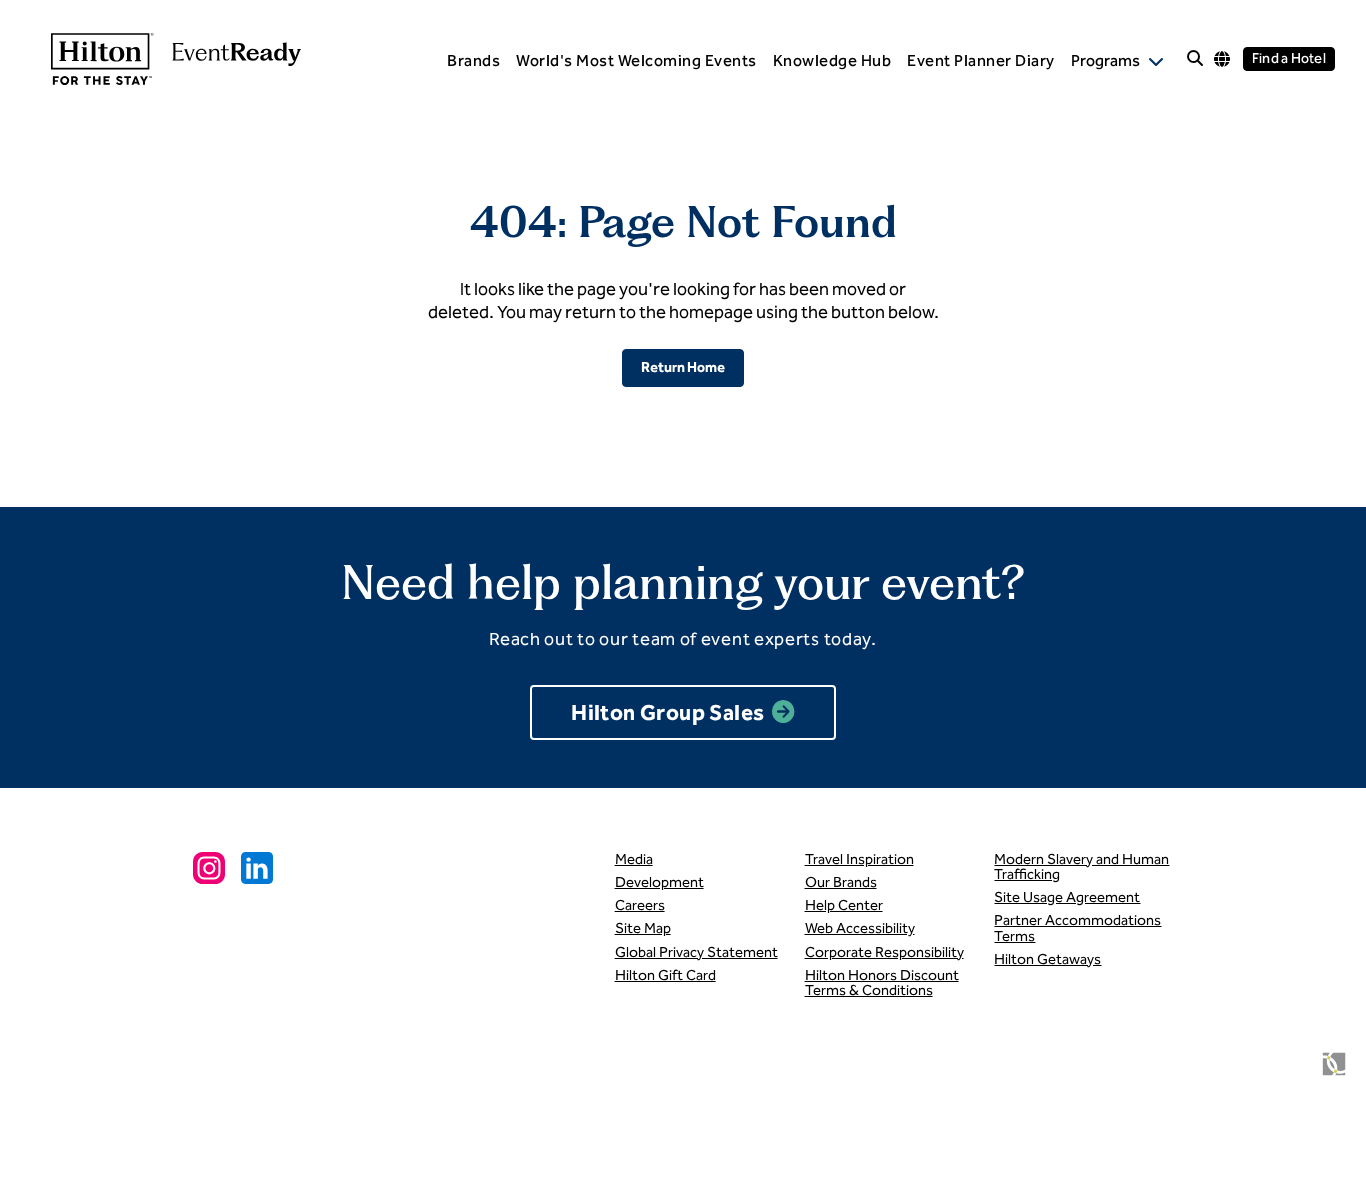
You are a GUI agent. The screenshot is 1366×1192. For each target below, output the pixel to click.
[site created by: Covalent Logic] (1288, 1072)
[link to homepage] (166, 59)
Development (659, 882)
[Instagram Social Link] (209, 868)
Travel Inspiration (859, 859)
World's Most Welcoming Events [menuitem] (636, 60)
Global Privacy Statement (696, 952)
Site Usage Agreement (1067, 897)
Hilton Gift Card (665, 975)
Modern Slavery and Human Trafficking (1081, 866)
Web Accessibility (860, 928)
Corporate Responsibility (884, 952)
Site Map (643, 928)
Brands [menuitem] (473, 60)
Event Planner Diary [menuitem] (981, 60)
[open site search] (1195, 59)
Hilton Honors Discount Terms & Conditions (882, 982)
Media (634, 859)
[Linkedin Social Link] (257, 868)
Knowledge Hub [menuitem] (832, 60)
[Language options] (1222, 59)
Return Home (683, 367)
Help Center (844, 905)
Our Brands (841, 882)
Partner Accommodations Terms (1077, 927)
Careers (640, 905)
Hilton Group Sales (667, 712)
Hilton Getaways (1047, 959)
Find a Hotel (1289, 58)
